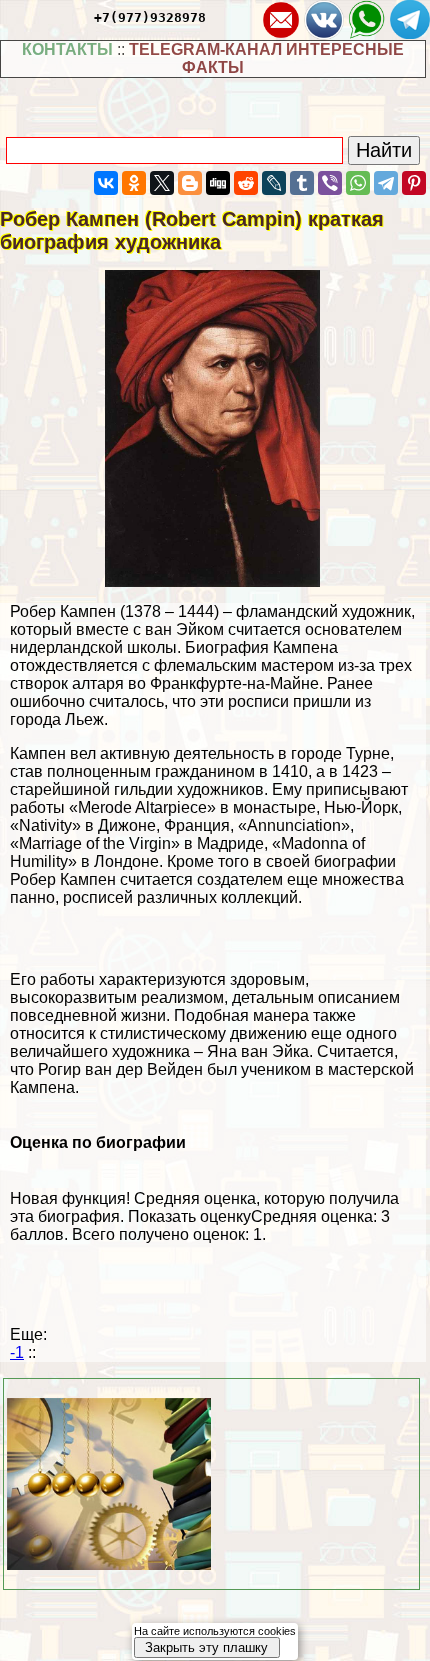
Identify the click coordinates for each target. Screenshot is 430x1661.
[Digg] (218, 183)
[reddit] (246, 183)
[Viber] (330, 183)
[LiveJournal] (274, 183)
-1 (17, 1352)
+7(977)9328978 (150, 17)
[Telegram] (386, 183)
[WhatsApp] (358, 183)
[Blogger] (190, 183)
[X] (162, 183)
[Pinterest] (414, 183)
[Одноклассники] (134, 183)
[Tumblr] (302, 183)
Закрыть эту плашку (206, 1647)
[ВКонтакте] (106, 183)
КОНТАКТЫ (67, 49)
